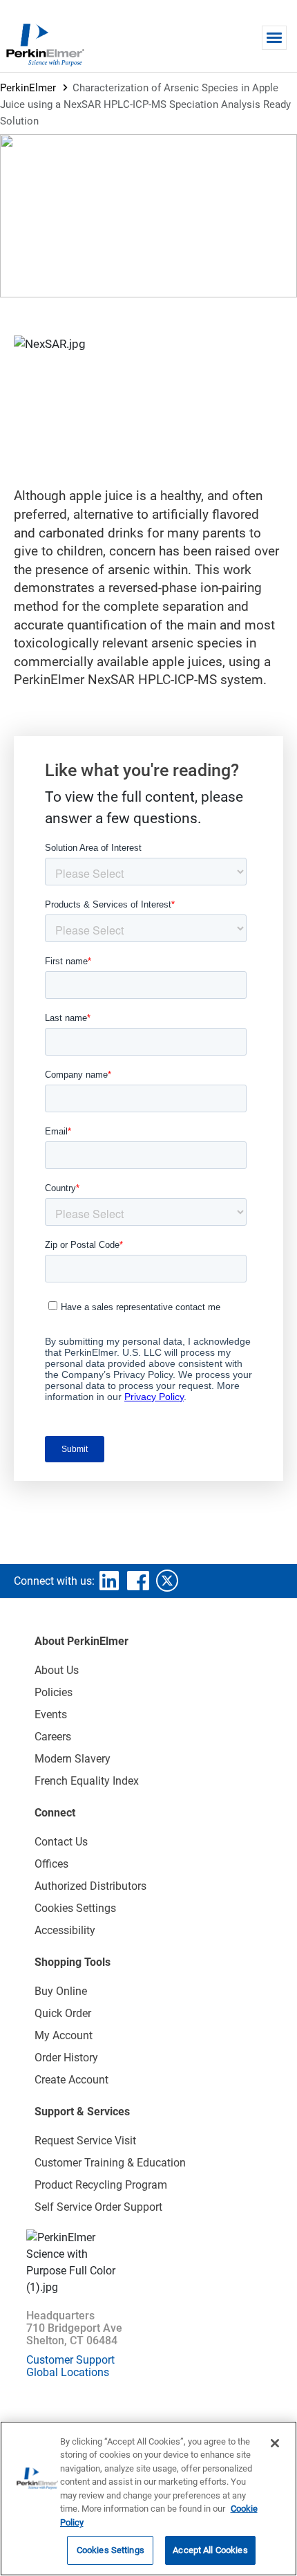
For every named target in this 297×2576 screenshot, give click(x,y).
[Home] (45, 44)
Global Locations (68, 2372)
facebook (138, 1581)
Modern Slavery (73, 1759)
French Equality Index (87, 1781)
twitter (167, 1581)
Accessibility (65, 1930)
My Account (64, 2035)
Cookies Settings (111, 2550)
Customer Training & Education (110, 2163)
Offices (51, 1864)
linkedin (109, 1581)
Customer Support (70, 2360)
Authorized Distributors (90, 1886)
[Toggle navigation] (274, 38)
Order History (66, 2058)
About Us (57, 1670)
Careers (53, 1737)
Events (51, 1714)
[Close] (275, 2443)
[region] (148, 2499)
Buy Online (61, 1991)
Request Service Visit (85, 2141)
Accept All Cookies (210, 2550)
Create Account (71, 2080)
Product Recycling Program (101, 2185)
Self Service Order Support (98, 2207)
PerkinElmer (28, 88)
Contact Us (61, 1842)
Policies (54, 1692)
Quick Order (63, 2013)
